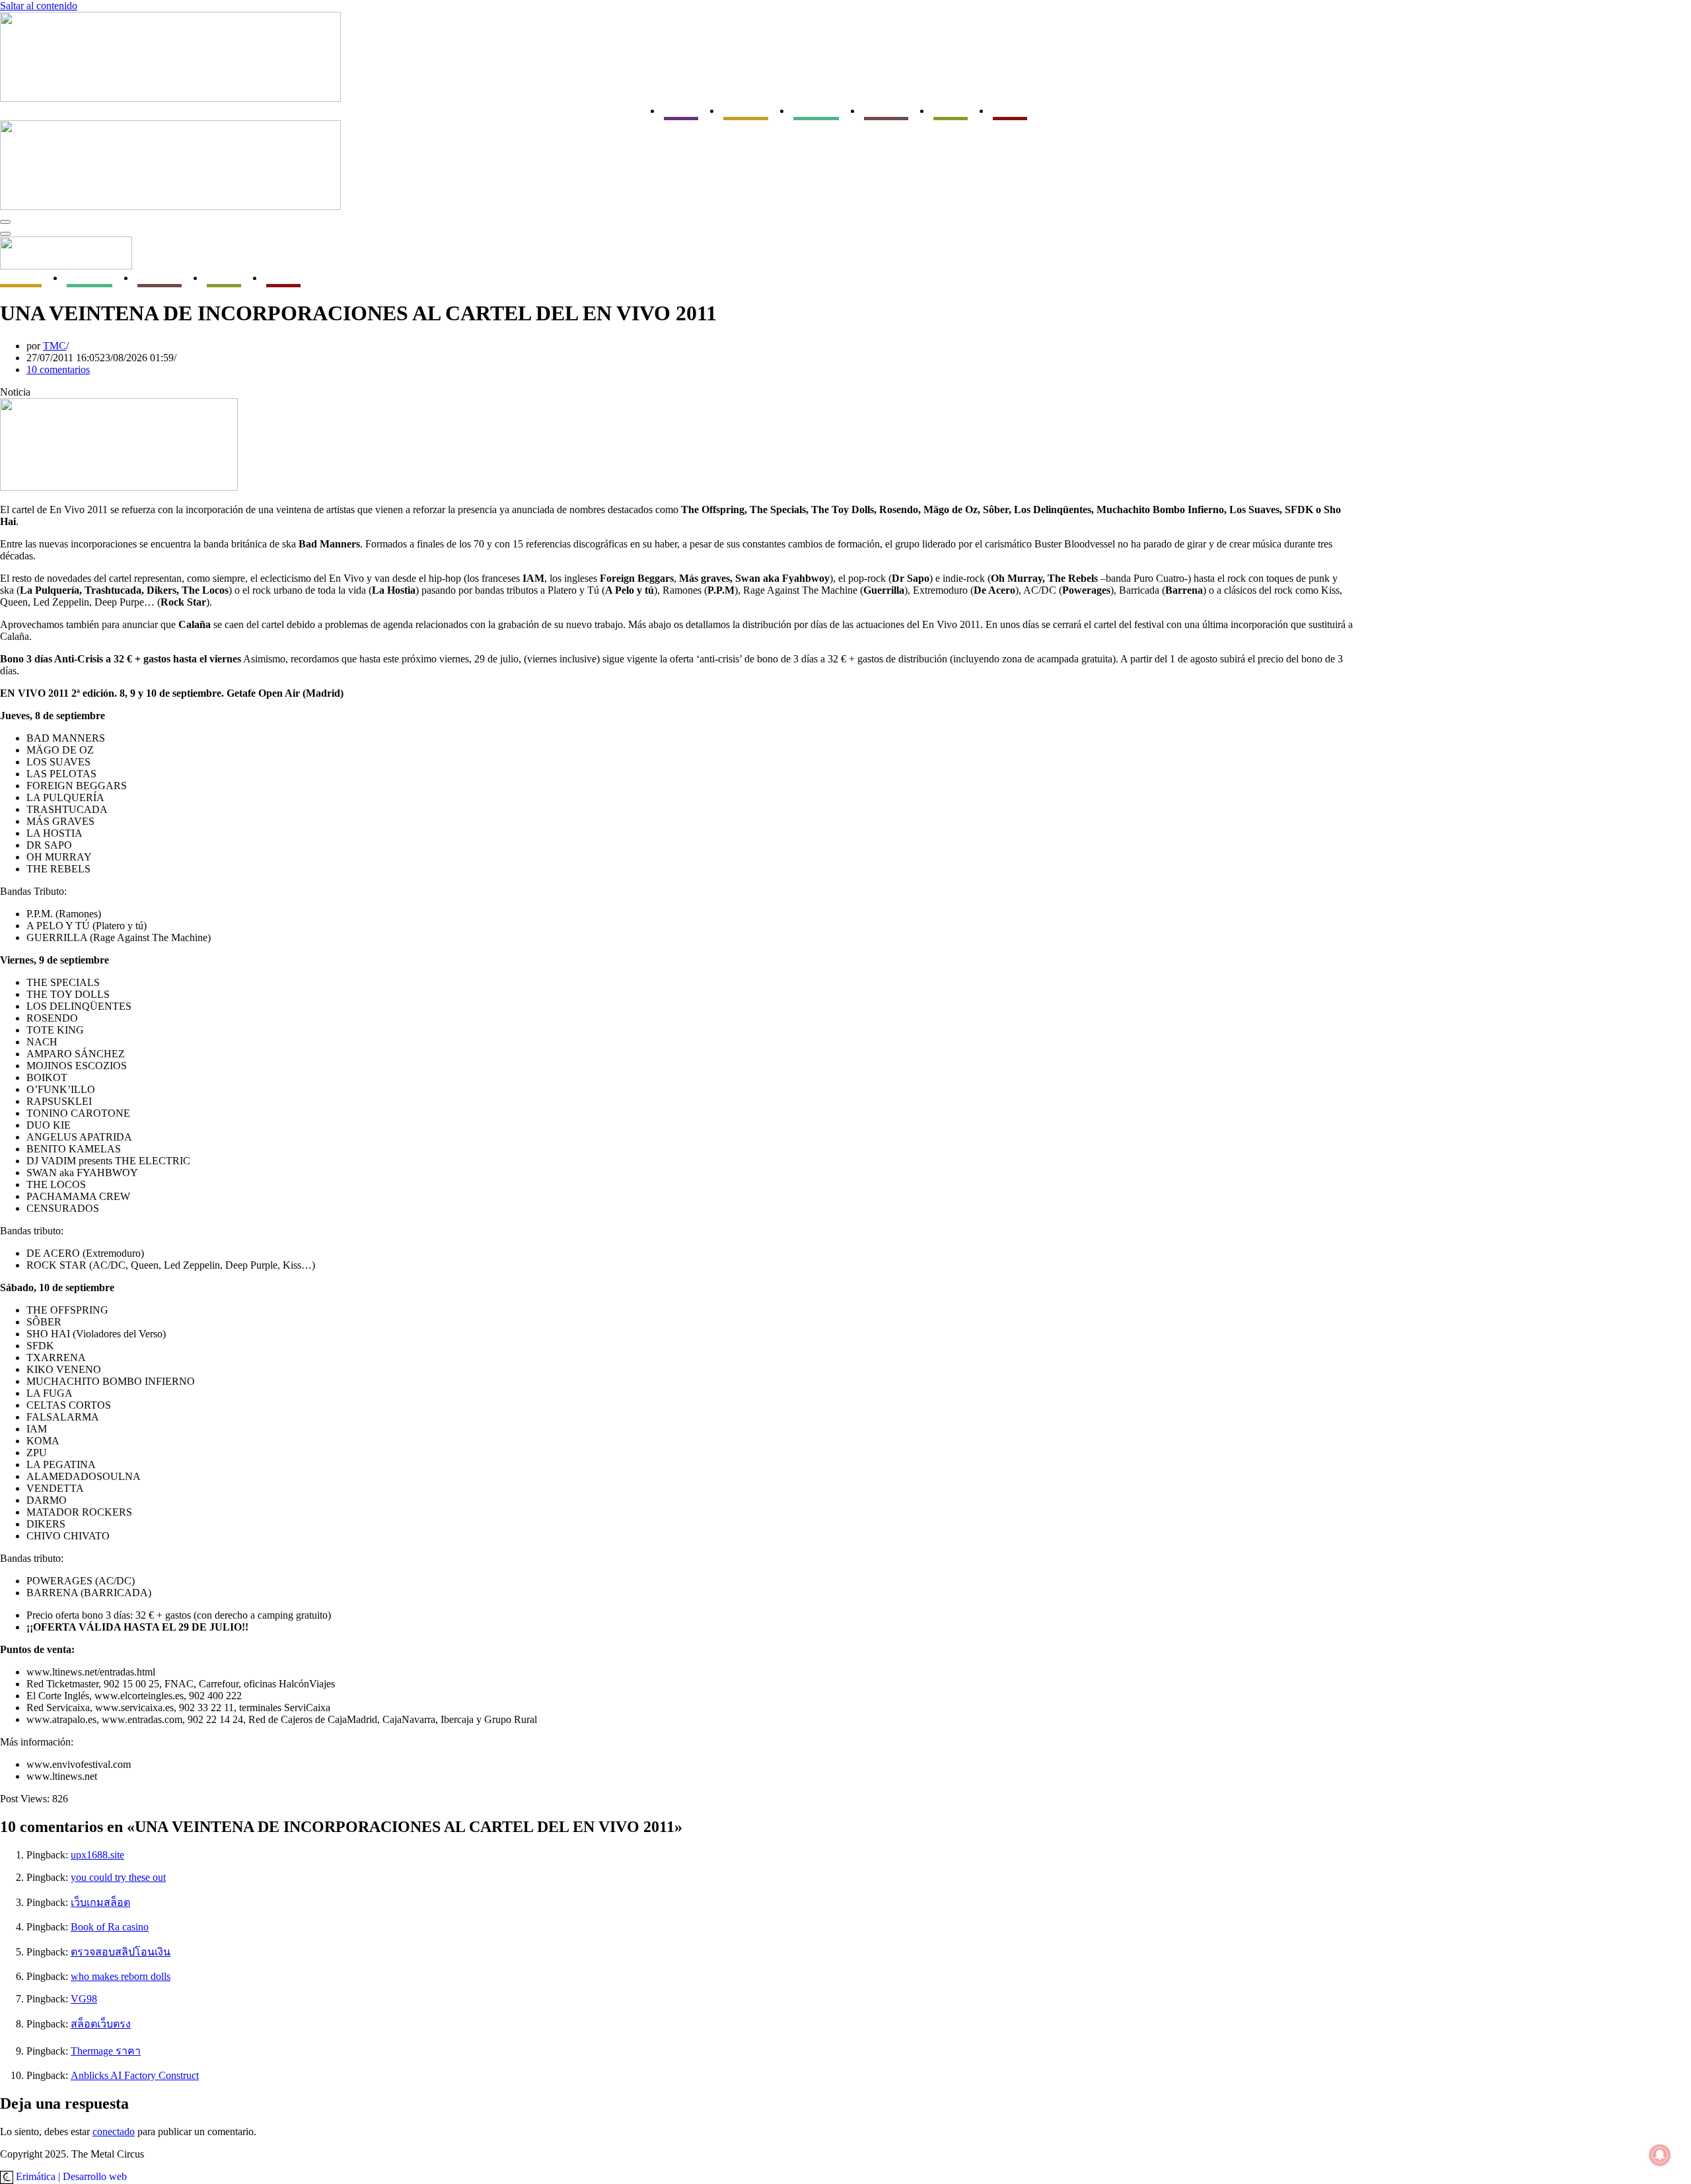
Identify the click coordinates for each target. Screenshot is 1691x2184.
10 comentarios (58, 370)
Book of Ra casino (110, 1927)
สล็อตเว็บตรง (101, 2024)
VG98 (84, 1999)
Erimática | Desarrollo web (70, 2176)
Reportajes (886, 111)
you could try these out (118, 1877)
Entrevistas (816, 111)
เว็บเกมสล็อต (100, 1902)
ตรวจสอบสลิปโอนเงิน (121, 1952)
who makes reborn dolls (121, 1976)
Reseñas (951, 111)
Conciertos (746, 111)
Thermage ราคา (106, 2051)
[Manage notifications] (1660, 2155)
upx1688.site (97, 1855)
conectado (114, 2131)
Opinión (1010, 111)
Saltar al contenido (39, 6)
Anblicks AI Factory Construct (135, 2075)
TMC (54, 346)
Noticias (681, 111)
